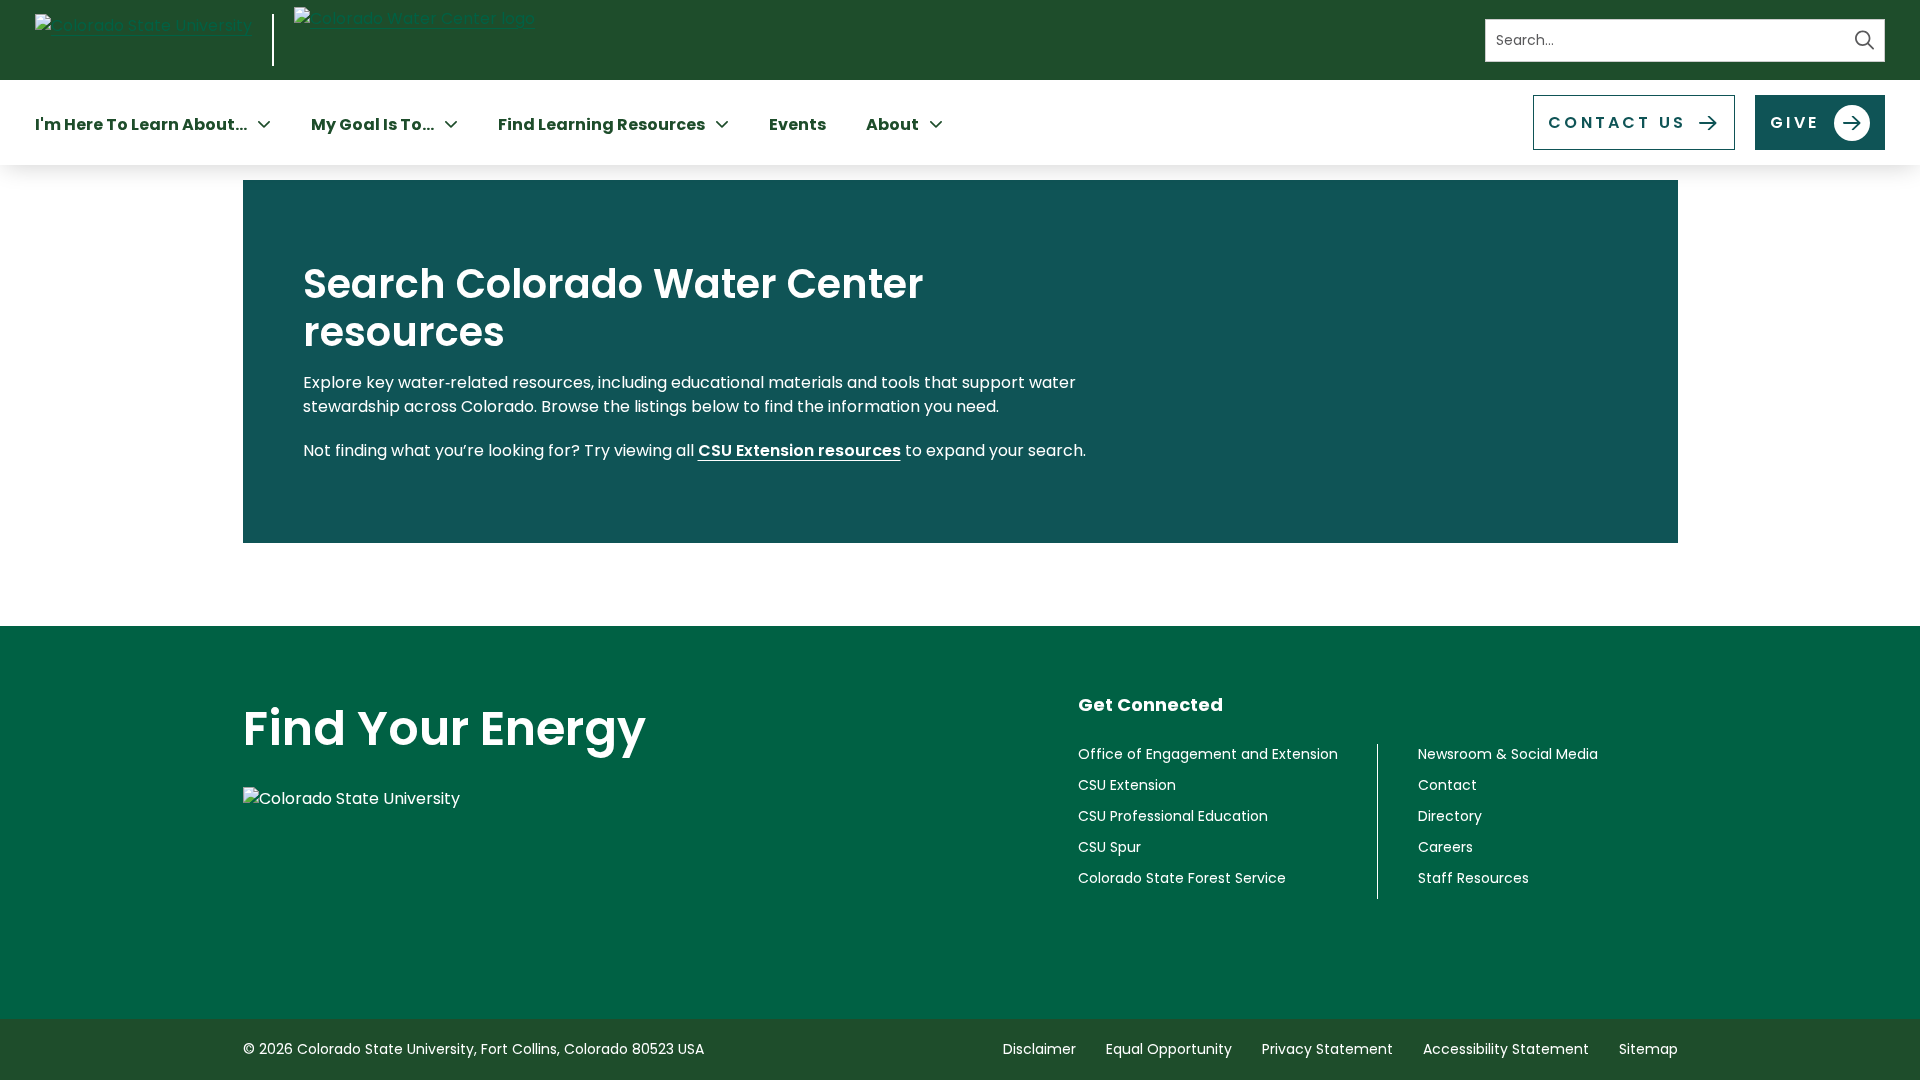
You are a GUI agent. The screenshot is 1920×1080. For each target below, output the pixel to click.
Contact (1447, 785)
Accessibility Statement (1506, 1049)
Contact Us (1617, 122)
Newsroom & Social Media (1508, 754)
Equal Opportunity (1169, 1049)
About (892, 124)
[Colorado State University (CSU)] (154, 40)
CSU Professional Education (1173, 816)
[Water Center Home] (414, 40)
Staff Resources (1473, 878)
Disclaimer (1039, 1049)
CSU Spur (1109, 847)
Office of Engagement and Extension (1208, 754)
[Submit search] (1865, 40)
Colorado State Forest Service (1182, 878)
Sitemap (1648, 1049)
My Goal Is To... (372, 124)
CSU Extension (1127, 785)
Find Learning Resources (601, 124)
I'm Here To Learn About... (141, 124)
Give (1794, 122)
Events (797, 124)
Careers (1445, 847)
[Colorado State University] (444, 836)
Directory (1450, 816)
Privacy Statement (1327, 1049)
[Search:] (1685, 40)
